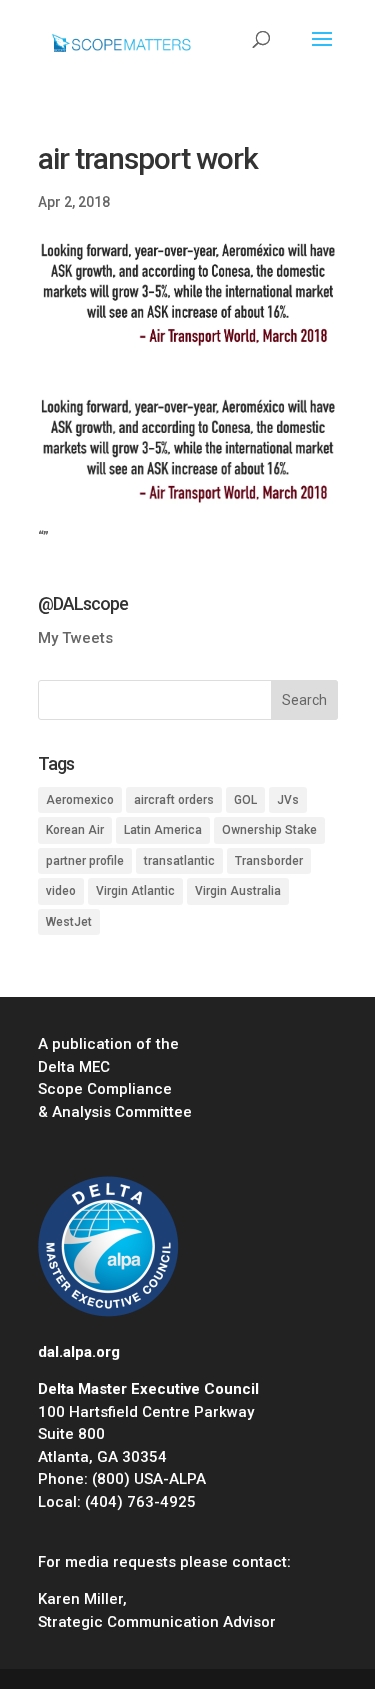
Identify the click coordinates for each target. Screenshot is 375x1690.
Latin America (163, 830)
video (61, 891)
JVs (288, 800)
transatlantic (179, 861)
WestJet (69, 922)
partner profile (85, 861)
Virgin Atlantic (135, 891)
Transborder (269, 861)
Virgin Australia (238, 891)
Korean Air (75, 830)
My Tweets (75, 638)
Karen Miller (80, 1599)
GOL (245, 800)
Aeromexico (80, 800)
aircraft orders (174, 800)
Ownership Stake (269, 830)
